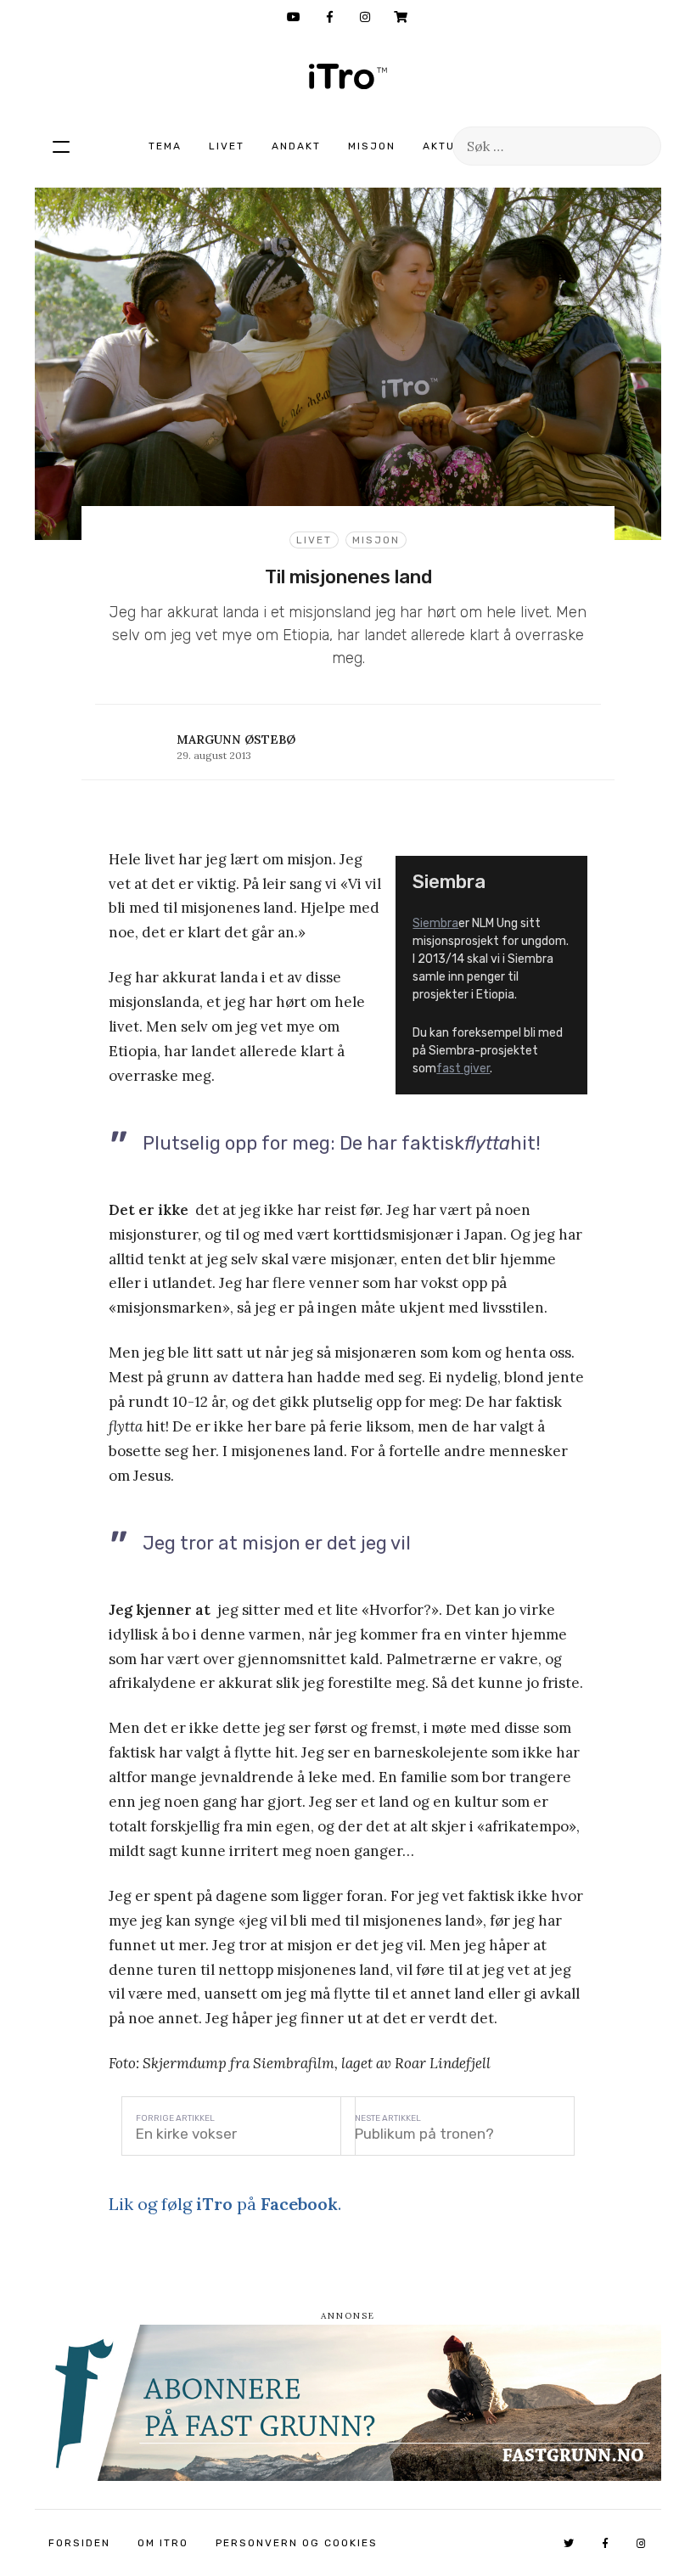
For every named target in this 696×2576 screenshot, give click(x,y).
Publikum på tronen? (424, 2134)
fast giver (463, 1069)
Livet (227, 146)
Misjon (372, 146)
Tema (165, 146)
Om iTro (163, 2543)
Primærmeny (61, 146)
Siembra (435, 923)
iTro (348, 76)
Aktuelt (450, 146)
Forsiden (79, 2543)
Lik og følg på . (225, 2204)
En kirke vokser (186, 2134)
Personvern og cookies (297, 2543)
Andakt (296, 146)
